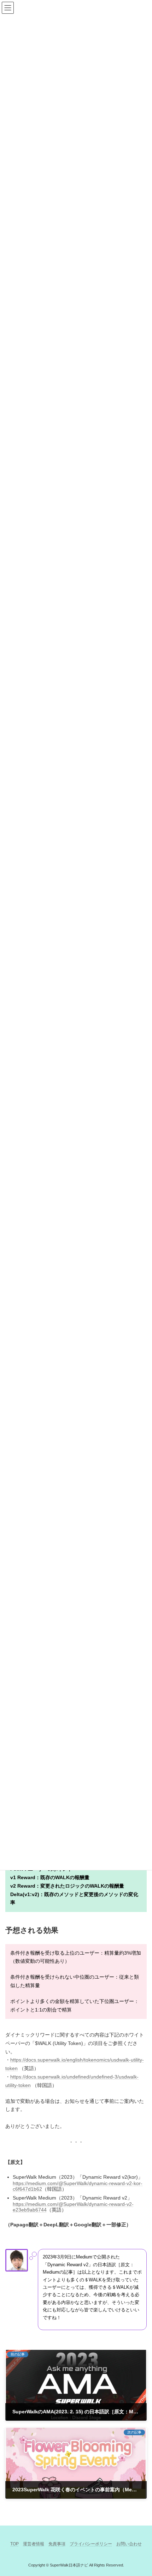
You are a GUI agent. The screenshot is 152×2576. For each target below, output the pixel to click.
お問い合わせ (129, 2544)
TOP (14, 2544)
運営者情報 (34, 2544)
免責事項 (57, 2544)
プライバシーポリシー (91, 2544)
